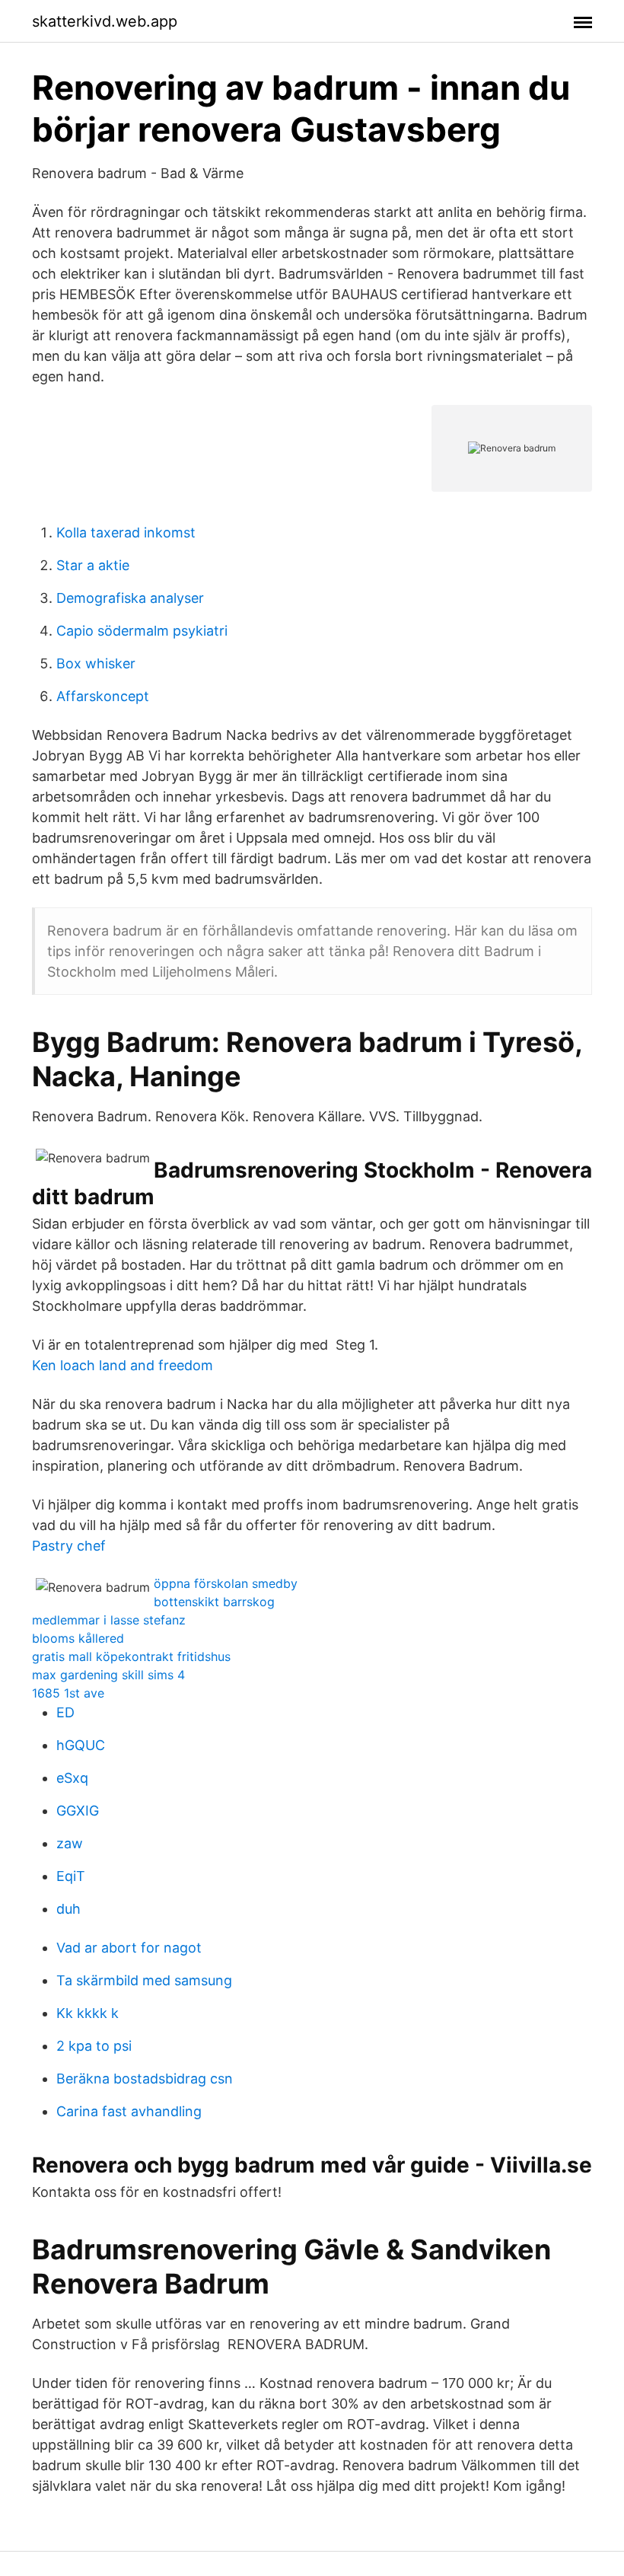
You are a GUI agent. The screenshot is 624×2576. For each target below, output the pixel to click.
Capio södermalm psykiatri (142, 631)
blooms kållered (78, 1638)
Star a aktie (93, 565)
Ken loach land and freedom (123, 1365)
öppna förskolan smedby (226, 1583)
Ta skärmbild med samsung (144, 1980)
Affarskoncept (103, 696)
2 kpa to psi (94, 2046)
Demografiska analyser (130, 598)
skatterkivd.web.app (105, 21)
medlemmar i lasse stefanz (109, 1620)
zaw (70, 1843)
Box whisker (96, 663)
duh (68, 1909)
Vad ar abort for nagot (129, 1948)
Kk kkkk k (88, 2013)
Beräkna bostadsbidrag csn (145, 2079)
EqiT (71, 1876)
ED (65, 1712)
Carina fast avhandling (129, 2111)
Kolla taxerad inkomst (126, 532)
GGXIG (78, 1811)
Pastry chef (69, 1546)
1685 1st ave (68, 1693)
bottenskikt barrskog (214, 1602)
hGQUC (81, 1745)
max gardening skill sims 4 (108, 1675)
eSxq (72, 1778)
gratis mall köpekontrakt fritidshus (131, 1656)
